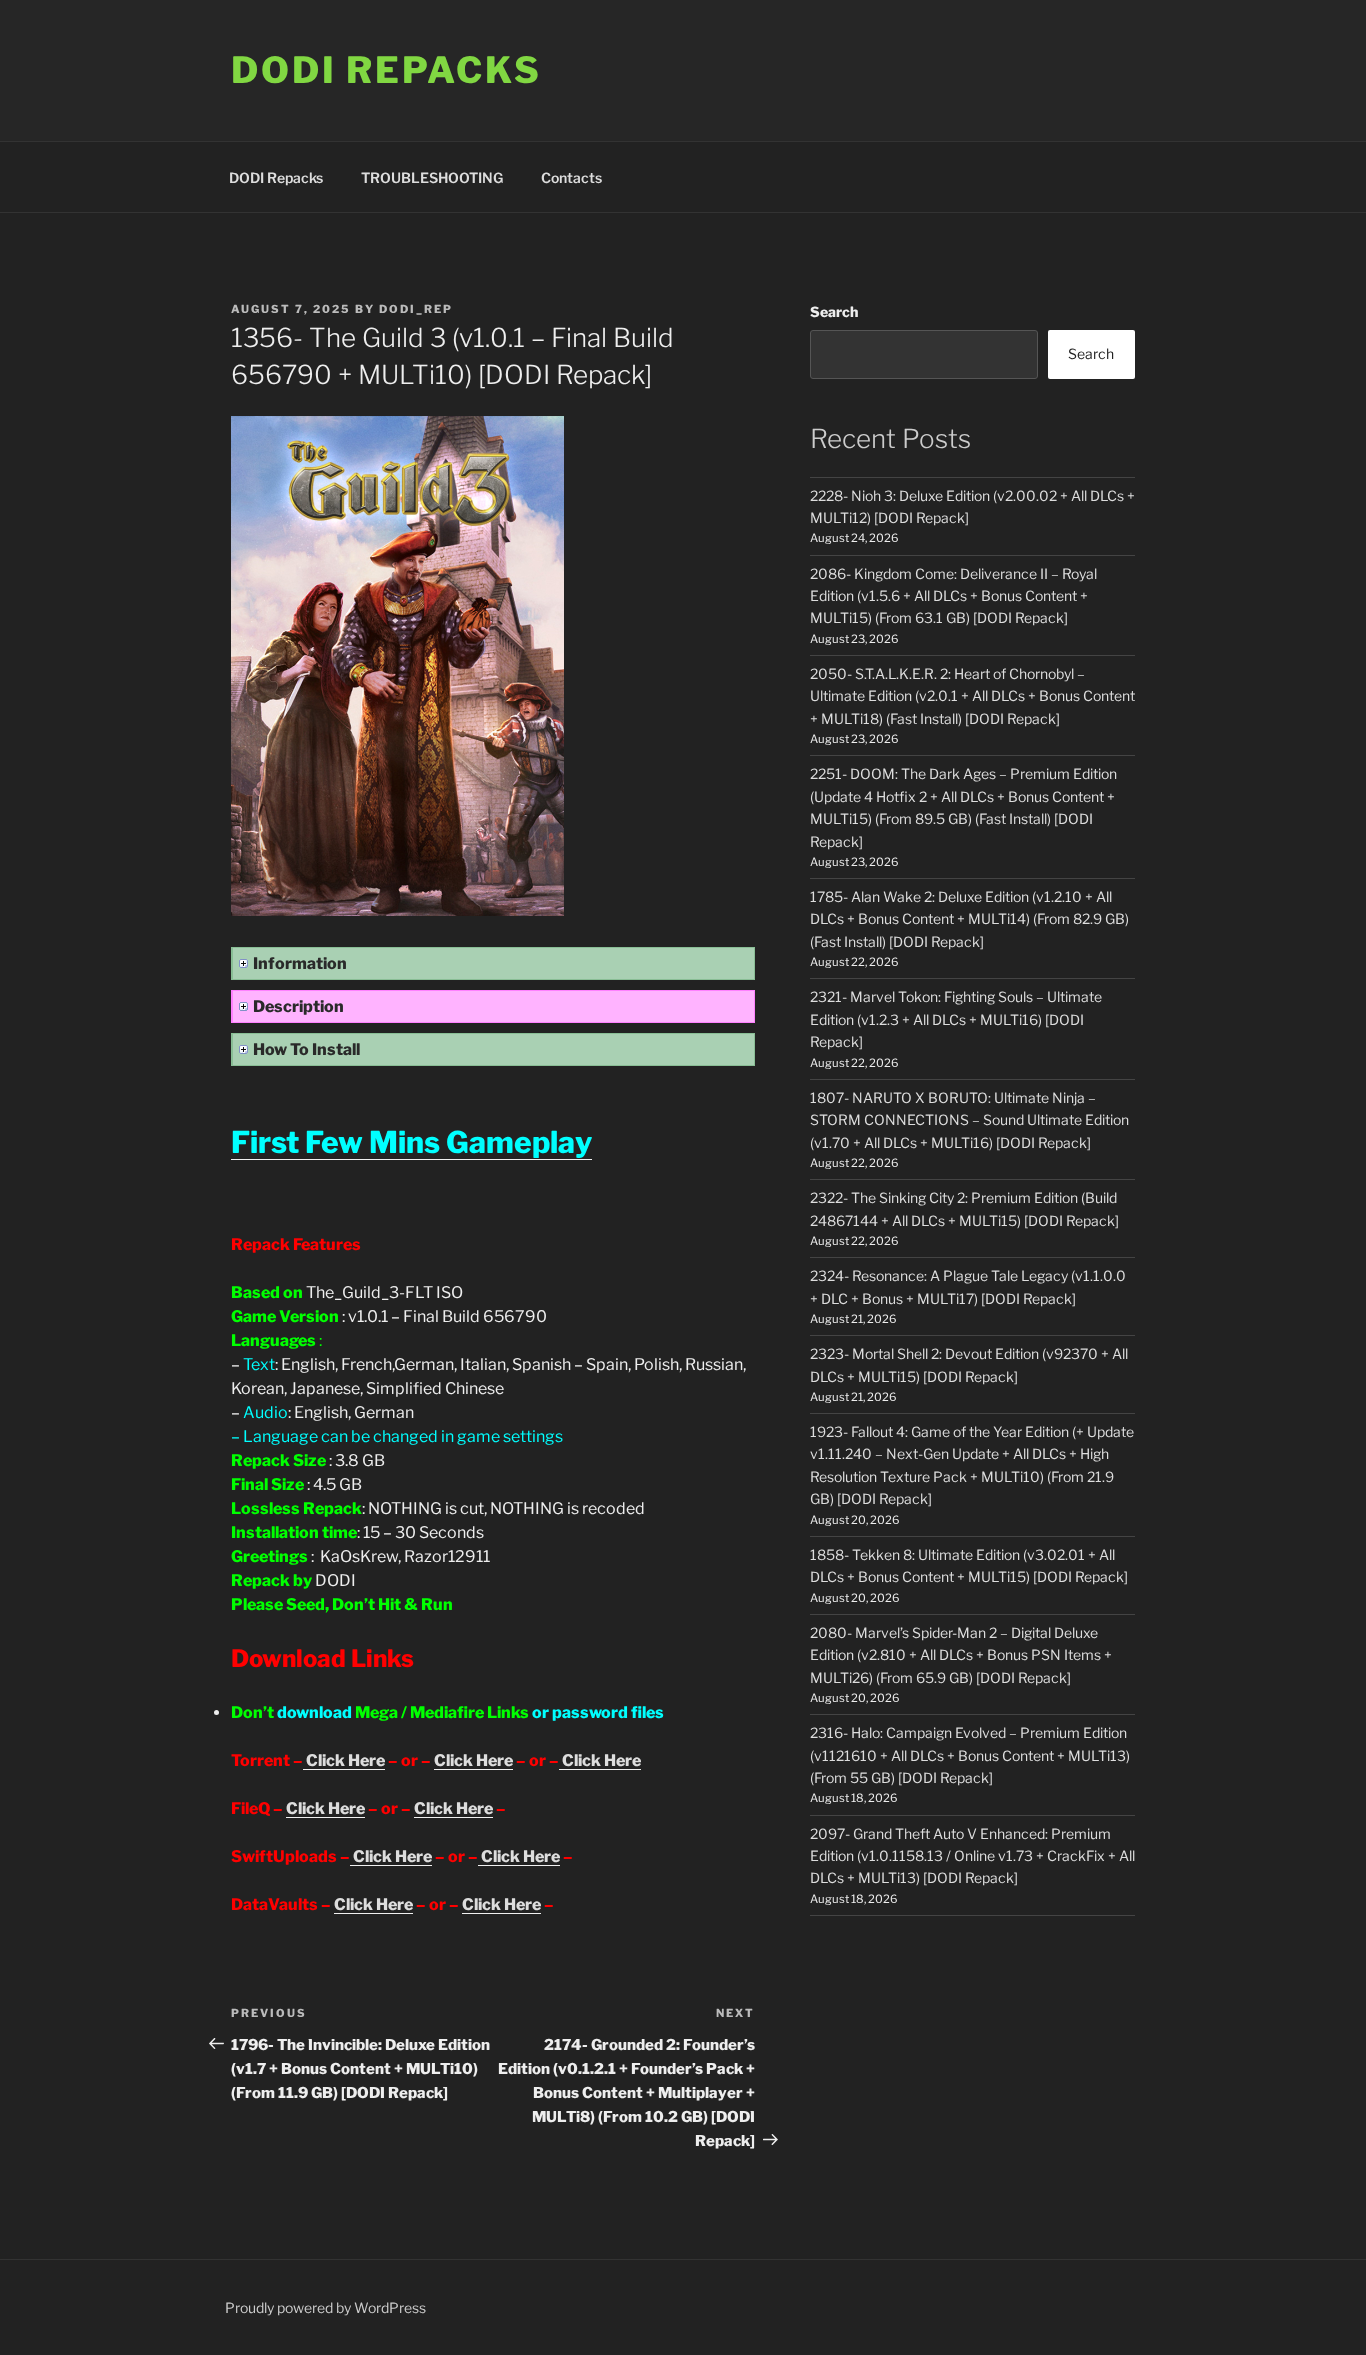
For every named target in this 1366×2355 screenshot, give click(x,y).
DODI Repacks (386, 70)
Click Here (344, 1760)
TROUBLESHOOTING (432, 177)
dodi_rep (416, 309)
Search (834, 311)
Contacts (571, 177)
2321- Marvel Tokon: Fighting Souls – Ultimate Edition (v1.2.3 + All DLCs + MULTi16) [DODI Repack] (956, 1019)
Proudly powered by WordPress (325, 2307)
